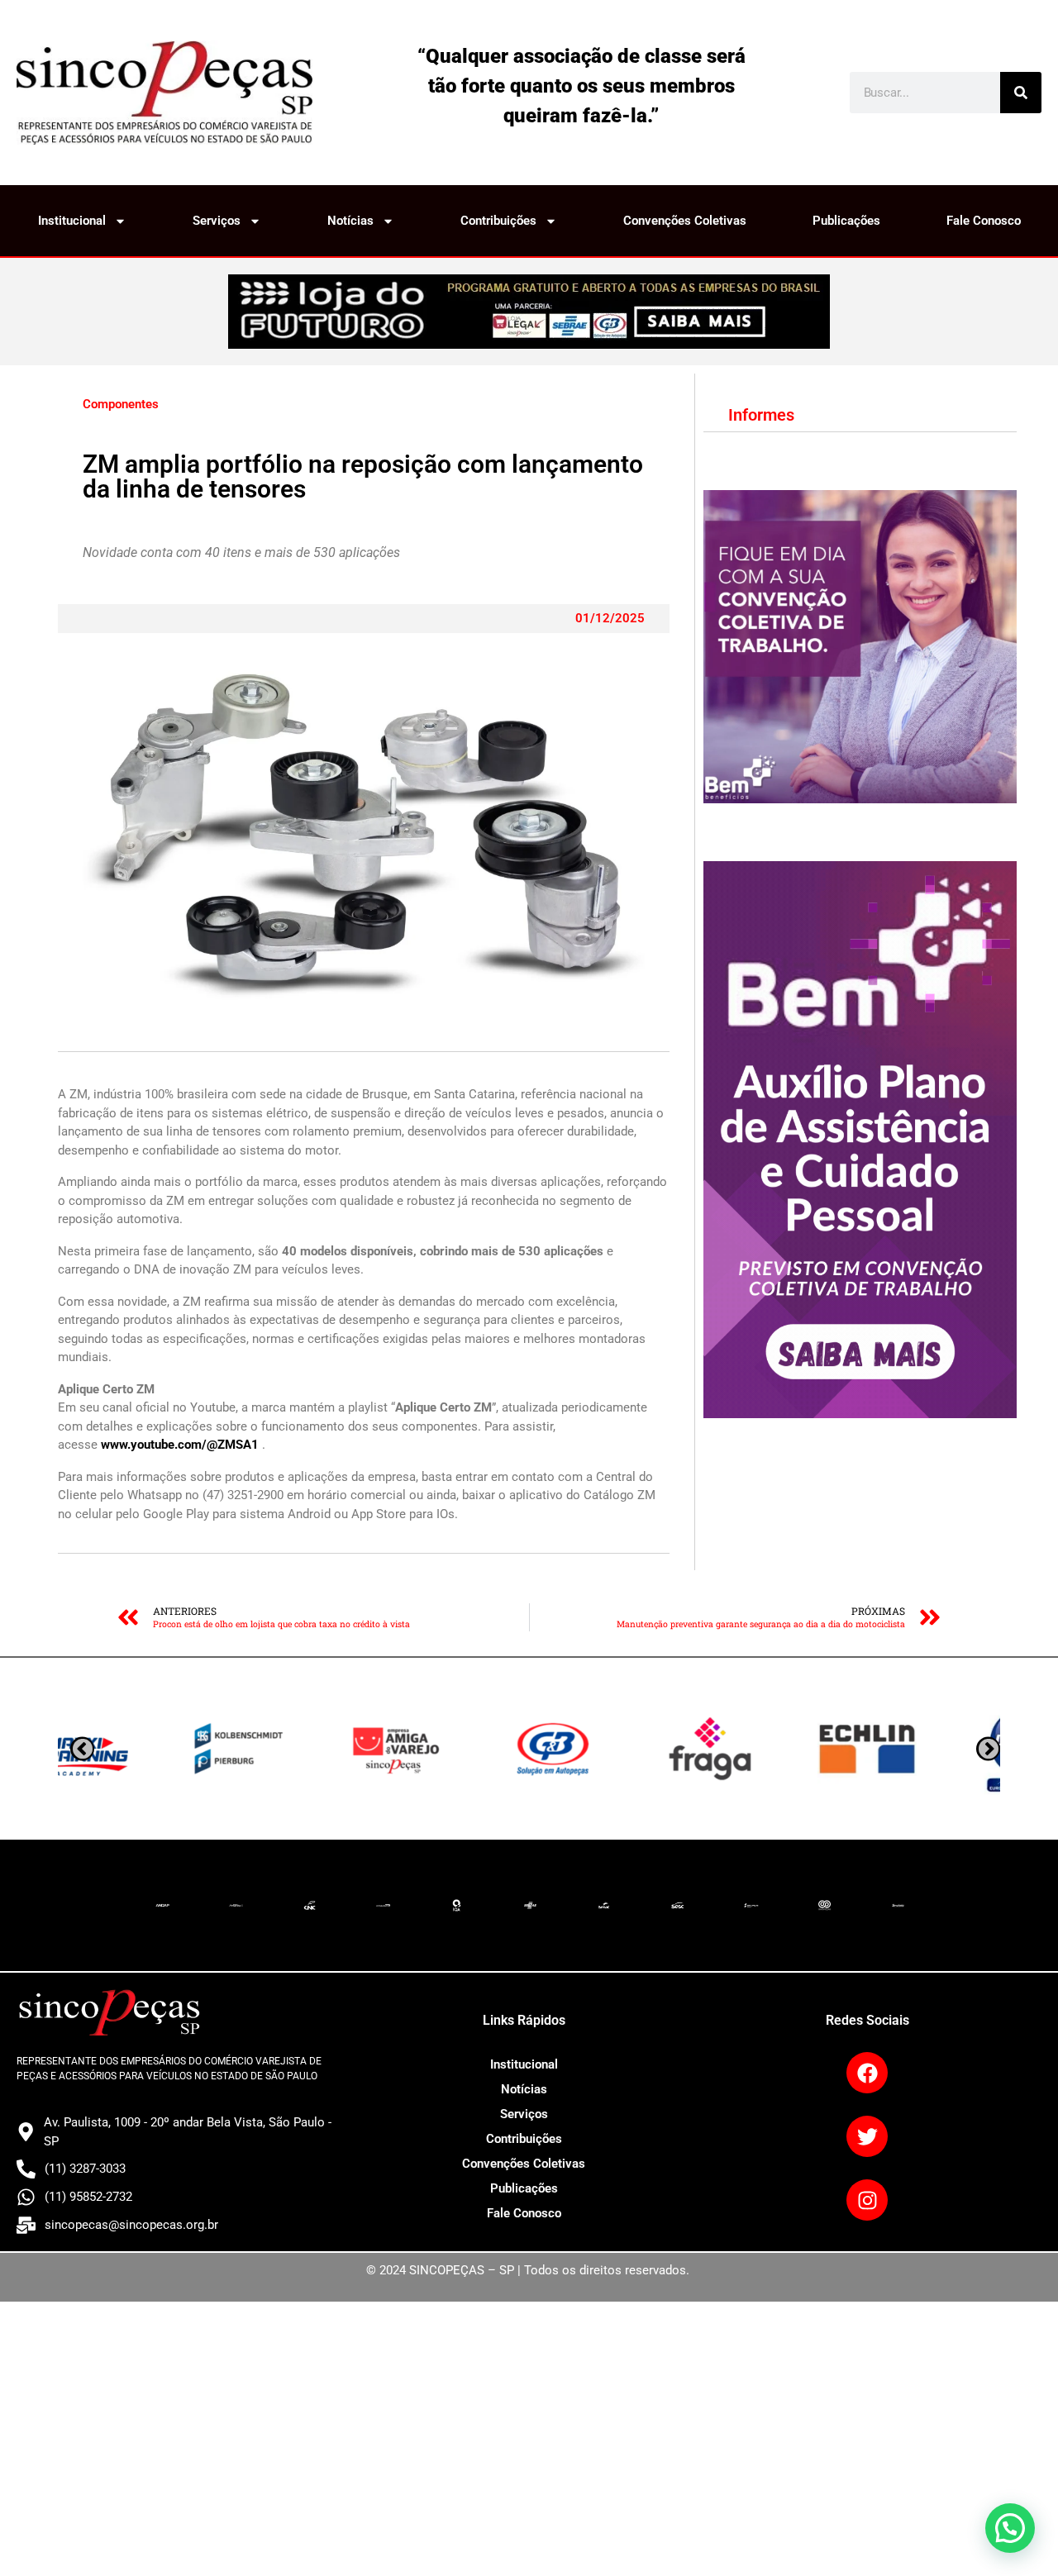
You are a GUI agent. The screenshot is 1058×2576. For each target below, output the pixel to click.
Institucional (72, 221)
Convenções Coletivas (685, 221)
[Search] (1021, 93)
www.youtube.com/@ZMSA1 (180, 1445)
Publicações (846, 221)
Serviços (217, 221)
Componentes (121, 404)
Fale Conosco (984, 221)
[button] (1010, 2528)
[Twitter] (867, 2136)
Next (82, 1749)
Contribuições (498, 221)
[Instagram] (867, 2200)
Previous (988, 1749)
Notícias (350, 221)
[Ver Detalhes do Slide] (529, 312)
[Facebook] (867, 2073)
